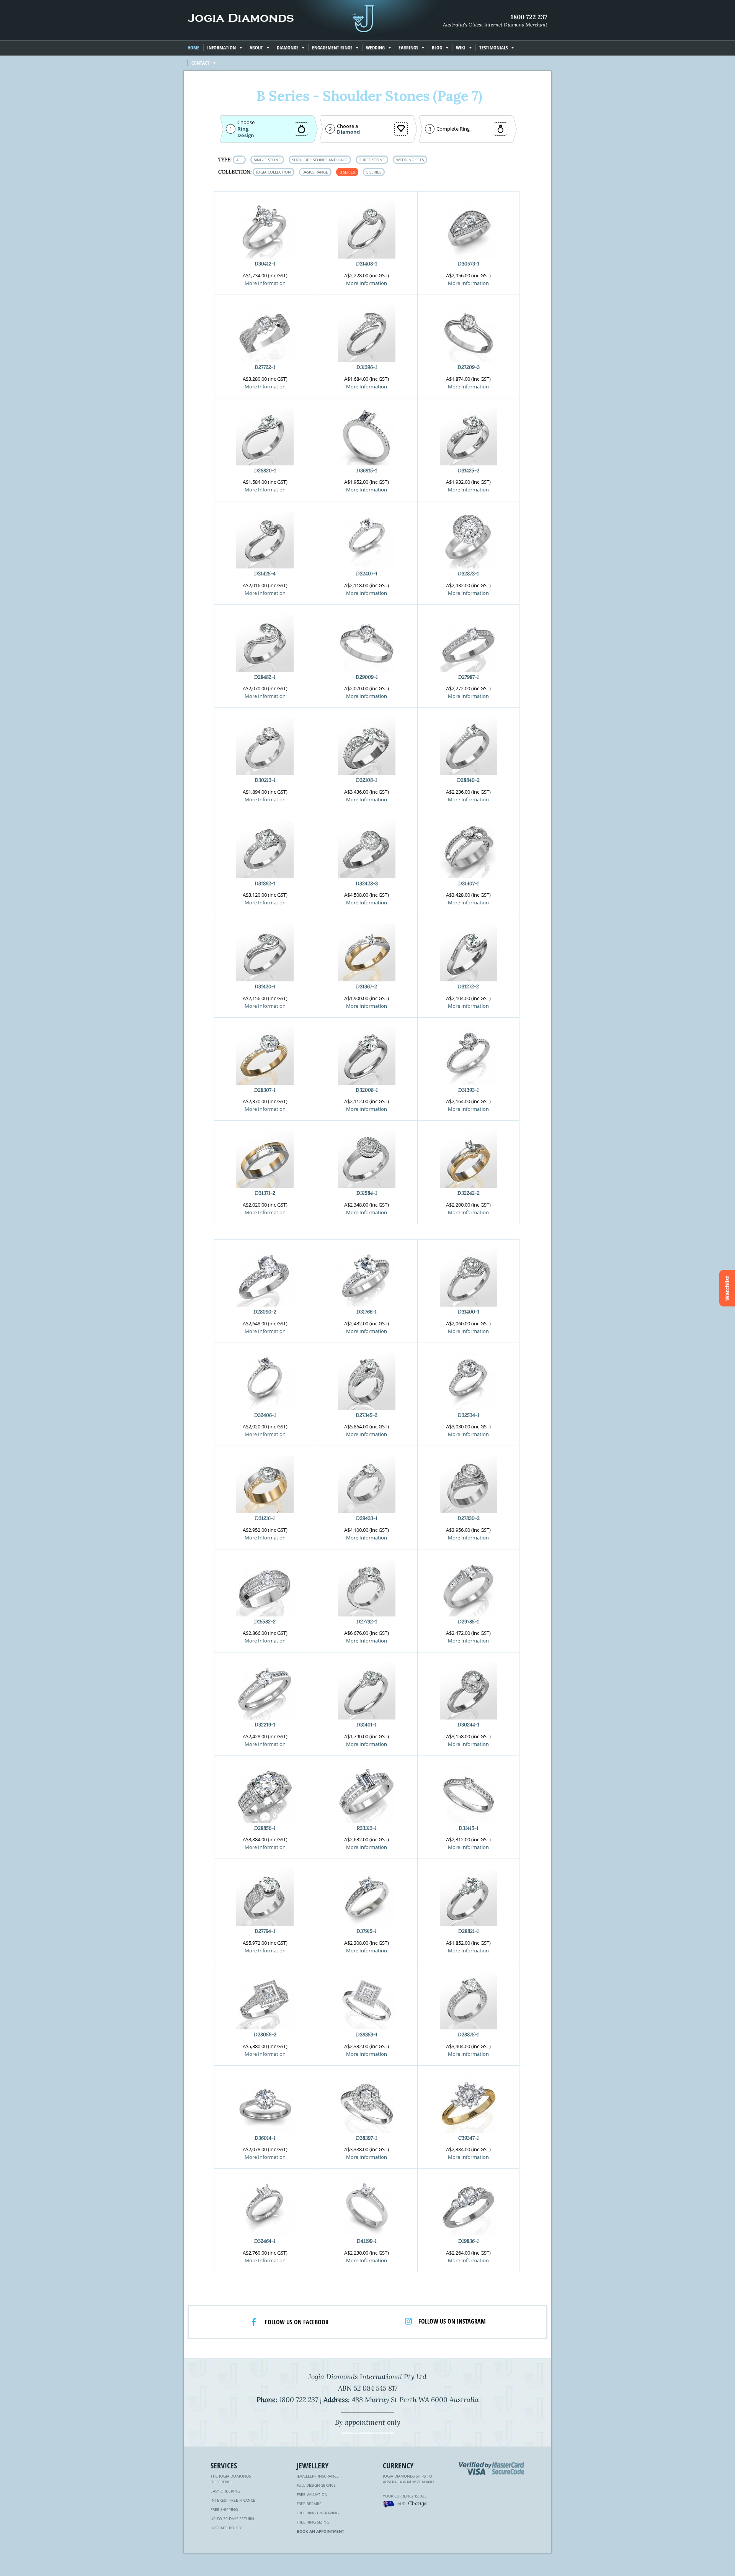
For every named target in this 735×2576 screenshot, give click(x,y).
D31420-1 (265, 987)
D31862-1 (265, 884)
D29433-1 (367, 1518)
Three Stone (372, 160)
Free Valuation (312, 2494)
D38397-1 (367, 2138)
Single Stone (267, 160)
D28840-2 (468, 780)
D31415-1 (469, 1828)
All (239, 160)
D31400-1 (469, 1312)
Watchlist (727, 1288)
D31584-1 (367, 1193)
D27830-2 (469, 1518)
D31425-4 (265, 574)
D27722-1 (265, 367)
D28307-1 (265, 1090)
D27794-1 (265, 1931)
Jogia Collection (274, 172)
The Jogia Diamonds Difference (231, 2479)
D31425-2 (469, 471)
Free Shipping (224, 2509)
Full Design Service (316, 2485)
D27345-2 (367, 1415)
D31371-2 (265, 1193)
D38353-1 (367, 2035)
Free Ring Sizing (313, 2522)
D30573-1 (469, 264)
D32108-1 (367, 780)
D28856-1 (265, 1828)
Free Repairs (309, 2504)
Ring (243, 129)
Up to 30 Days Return (232, 2519)
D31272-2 (468, 987)
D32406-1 (265, 1415)
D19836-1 (469, 2241)
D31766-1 (367, 1312)
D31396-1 (367, 367)
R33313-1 (367, 1828)
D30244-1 (468, 1725)
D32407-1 (367, 574)
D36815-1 (367, 471)
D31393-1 (469, 1090)
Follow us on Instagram (452, 2321)
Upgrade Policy (226, 2528)
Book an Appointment (320, 2531)
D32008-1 (367, 1090)
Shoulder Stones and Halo (320, 160)
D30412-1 (265, 264)
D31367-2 (367, 987)
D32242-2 (469, 1193)
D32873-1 (468, 574)
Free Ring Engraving (318, 2513)
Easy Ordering (225, 2491)
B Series (347, 172)
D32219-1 (265, 1725)
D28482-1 (265, 677)
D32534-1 (469, 1415)
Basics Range (315, 172)
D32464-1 (265, 2241)
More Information (265, 283)
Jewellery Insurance (318, 2476)
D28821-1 (469, 1931)
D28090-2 (265, 1312)
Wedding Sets (410, 160)
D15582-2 (265, 1622)
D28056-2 (265, 2035)
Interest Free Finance (233, 2500)
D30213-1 (265, 780)
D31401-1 (367, 1725)
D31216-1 (265, 1518)
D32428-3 (367, 884)
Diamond (348, 132)
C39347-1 (469, 2138)
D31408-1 (367, 264)
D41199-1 (367, 2241)
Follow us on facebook (297, 2322)
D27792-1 (367, 1622)
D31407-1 (469, 884)
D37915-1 (367, 1931)
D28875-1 (468, 2035)
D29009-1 (367, 677)
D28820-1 (265, 471)
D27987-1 (469, 677)
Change (417, 2503)
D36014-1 (265, 2138)
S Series (374, 172)
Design (246, 135)
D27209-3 (469, 367)
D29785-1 (468, 1622)
